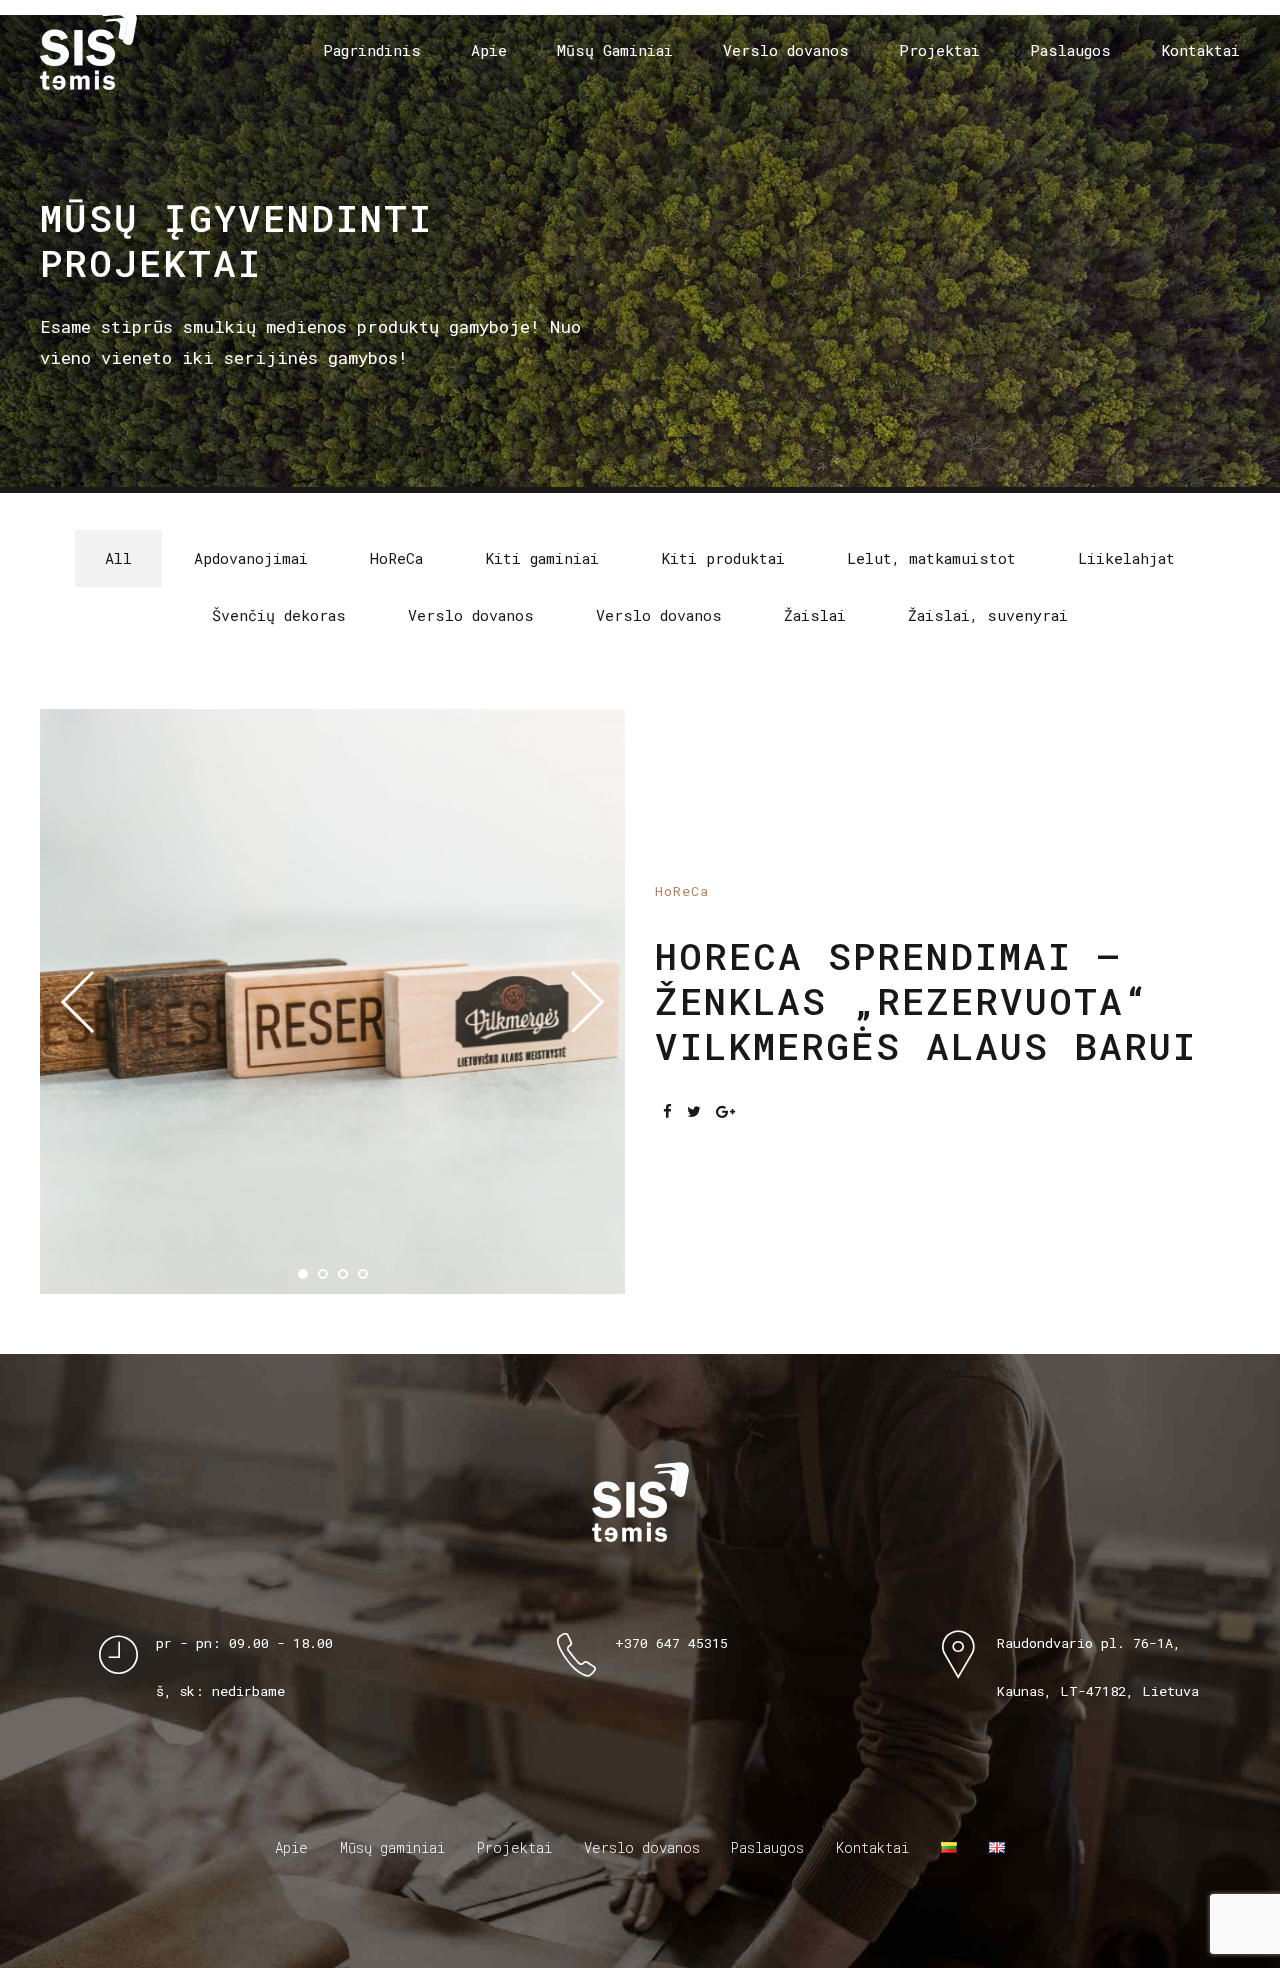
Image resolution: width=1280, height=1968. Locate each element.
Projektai (939, 50)
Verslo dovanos (786, 50)
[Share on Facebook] (667, 1111)
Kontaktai (1200, 50)
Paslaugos (1070, 50)
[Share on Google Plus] (725, 1111)
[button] (92, 1002)
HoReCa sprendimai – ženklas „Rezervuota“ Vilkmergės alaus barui (926, 1000)
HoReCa (682, 891)
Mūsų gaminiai (392, 1847)
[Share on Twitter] (694, 1111)
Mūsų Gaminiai (615, 50)
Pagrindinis (372, 50)
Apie (489, 50)
